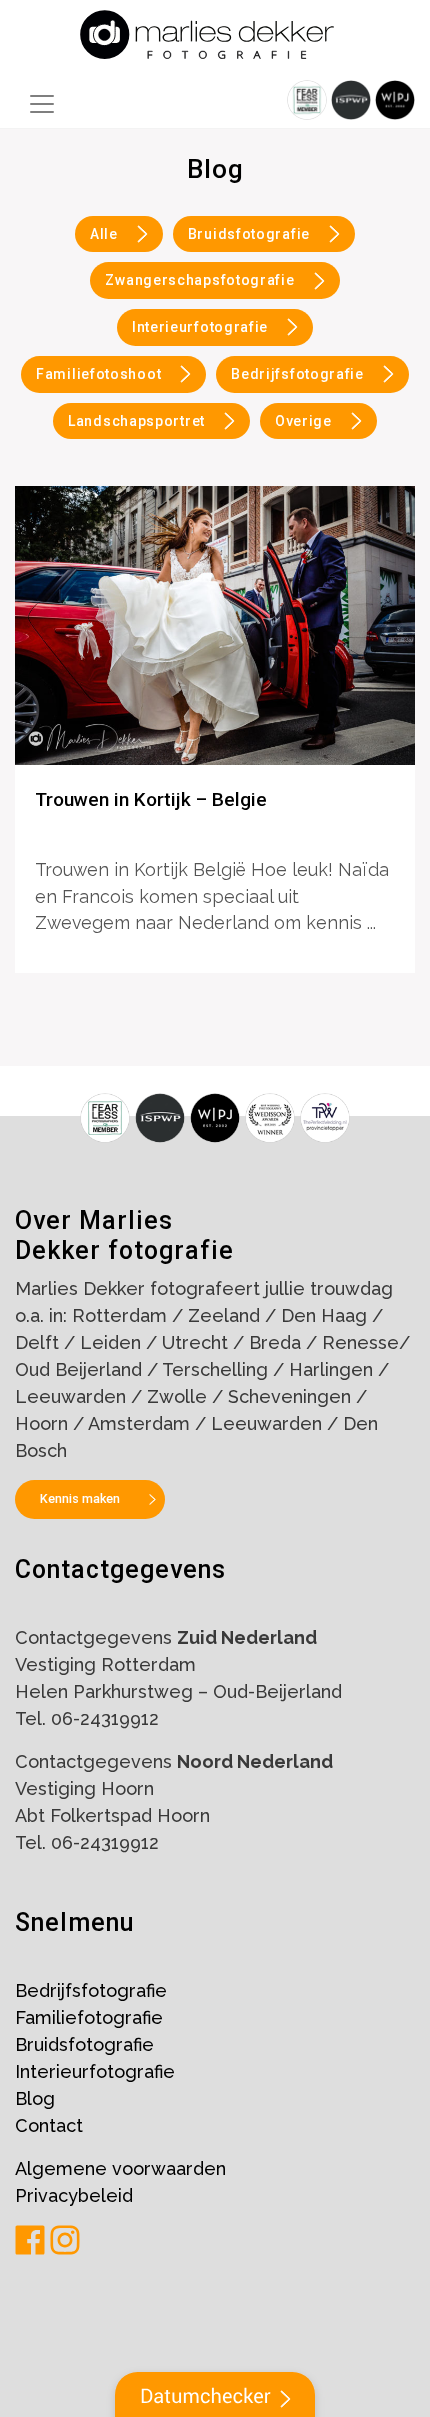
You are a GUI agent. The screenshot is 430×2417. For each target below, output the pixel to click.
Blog (35, 2098)
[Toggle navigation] (42, 104)
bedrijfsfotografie (297, 374)
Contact (49, 2125)
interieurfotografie (200, 327)
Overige (303, 421)
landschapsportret (136, 421)
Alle (104, 234)
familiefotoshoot (98, 374)
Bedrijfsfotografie (91, 1990)
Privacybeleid (74, 2195)
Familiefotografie (89, 2017)
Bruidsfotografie (249, 234)
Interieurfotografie (95, 2071)
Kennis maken (80, 1498)
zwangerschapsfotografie (199, 280)
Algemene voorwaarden (120, 2168)
